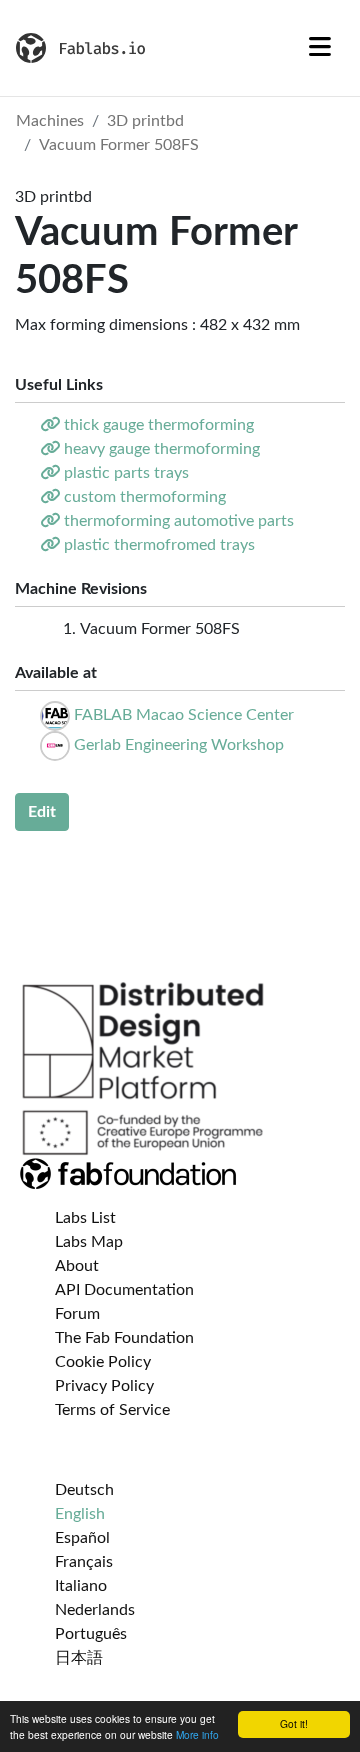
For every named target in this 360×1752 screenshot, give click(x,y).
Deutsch (84, 1490)
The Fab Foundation (124, 1338)
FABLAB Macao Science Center (184, 715)
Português (91, 1634)
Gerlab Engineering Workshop (179, 745)
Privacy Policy (104, 1386)
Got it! (294, 1723)
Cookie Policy (103, 1362)
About (77, 1266)
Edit (42, 812)
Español (82, 1538)
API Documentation (124, 1290)
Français (84, 1562)
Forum (77, 1314)
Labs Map (89, 1242)
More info (197, 1734)
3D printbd (145, 121)
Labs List (85, 1218)
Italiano (81, 1586)
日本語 (79, 1658)
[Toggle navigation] (320, 48)
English (80, 1514)
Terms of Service (112, 1410)
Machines (50, 121)
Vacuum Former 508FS (119, 145)
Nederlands (95, 1610)
